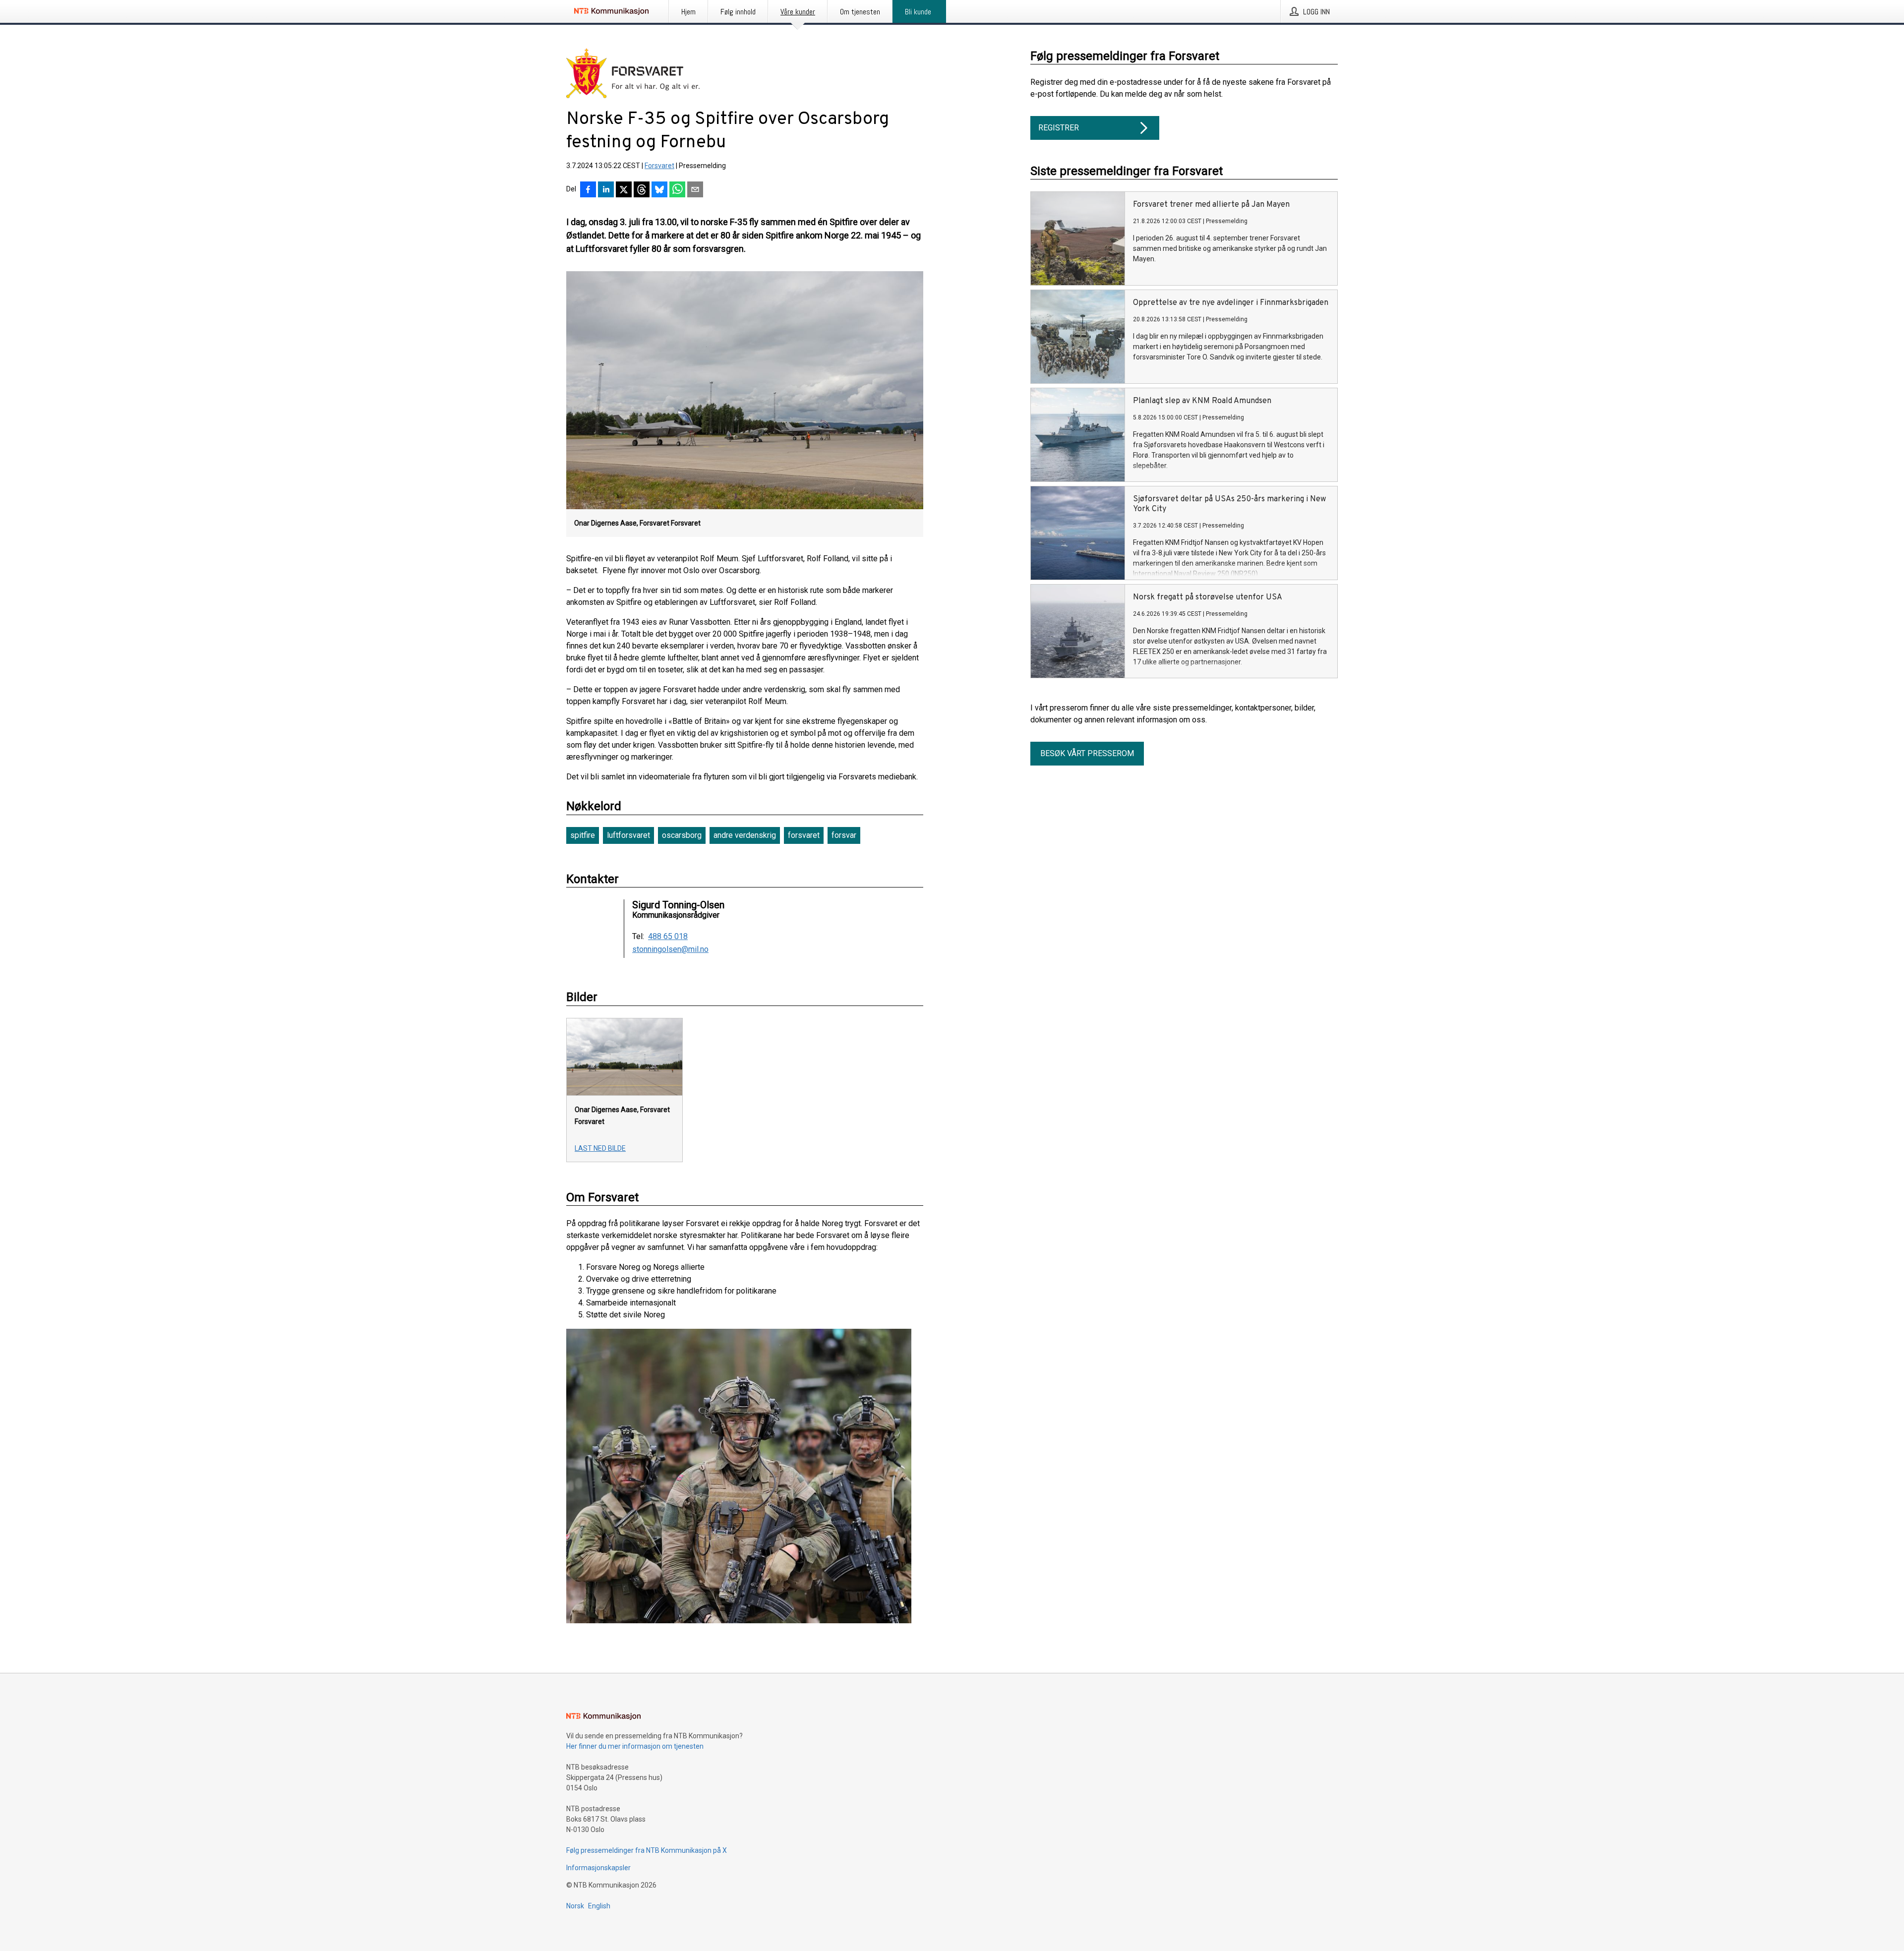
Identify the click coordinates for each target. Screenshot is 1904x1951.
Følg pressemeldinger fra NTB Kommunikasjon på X (647, 1850)
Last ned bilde (600, 1148)
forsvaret (804, 835)
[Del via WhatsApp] (677, 190)
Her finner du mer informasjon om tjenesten (635, 1746)
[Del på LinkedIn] (606, 190)
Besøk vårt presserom (1087, 753)
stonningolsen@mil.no (670, 949)
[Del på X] (624, 190)
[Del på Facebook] (588, 190)
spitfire (583, 835)
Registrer (1059, 128)
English (599, 1906)
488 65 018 (668, 937)
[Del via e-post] (695, 190)
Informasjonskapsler (598, 1868)
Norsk (575, 1906)
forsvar (844, 835)
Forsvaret (659, 166)
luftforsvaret (628, 835)
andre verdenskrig (745, 835)
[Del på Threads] (642, 190)
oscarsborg (682, 835)
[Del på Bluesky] (659, 190)
